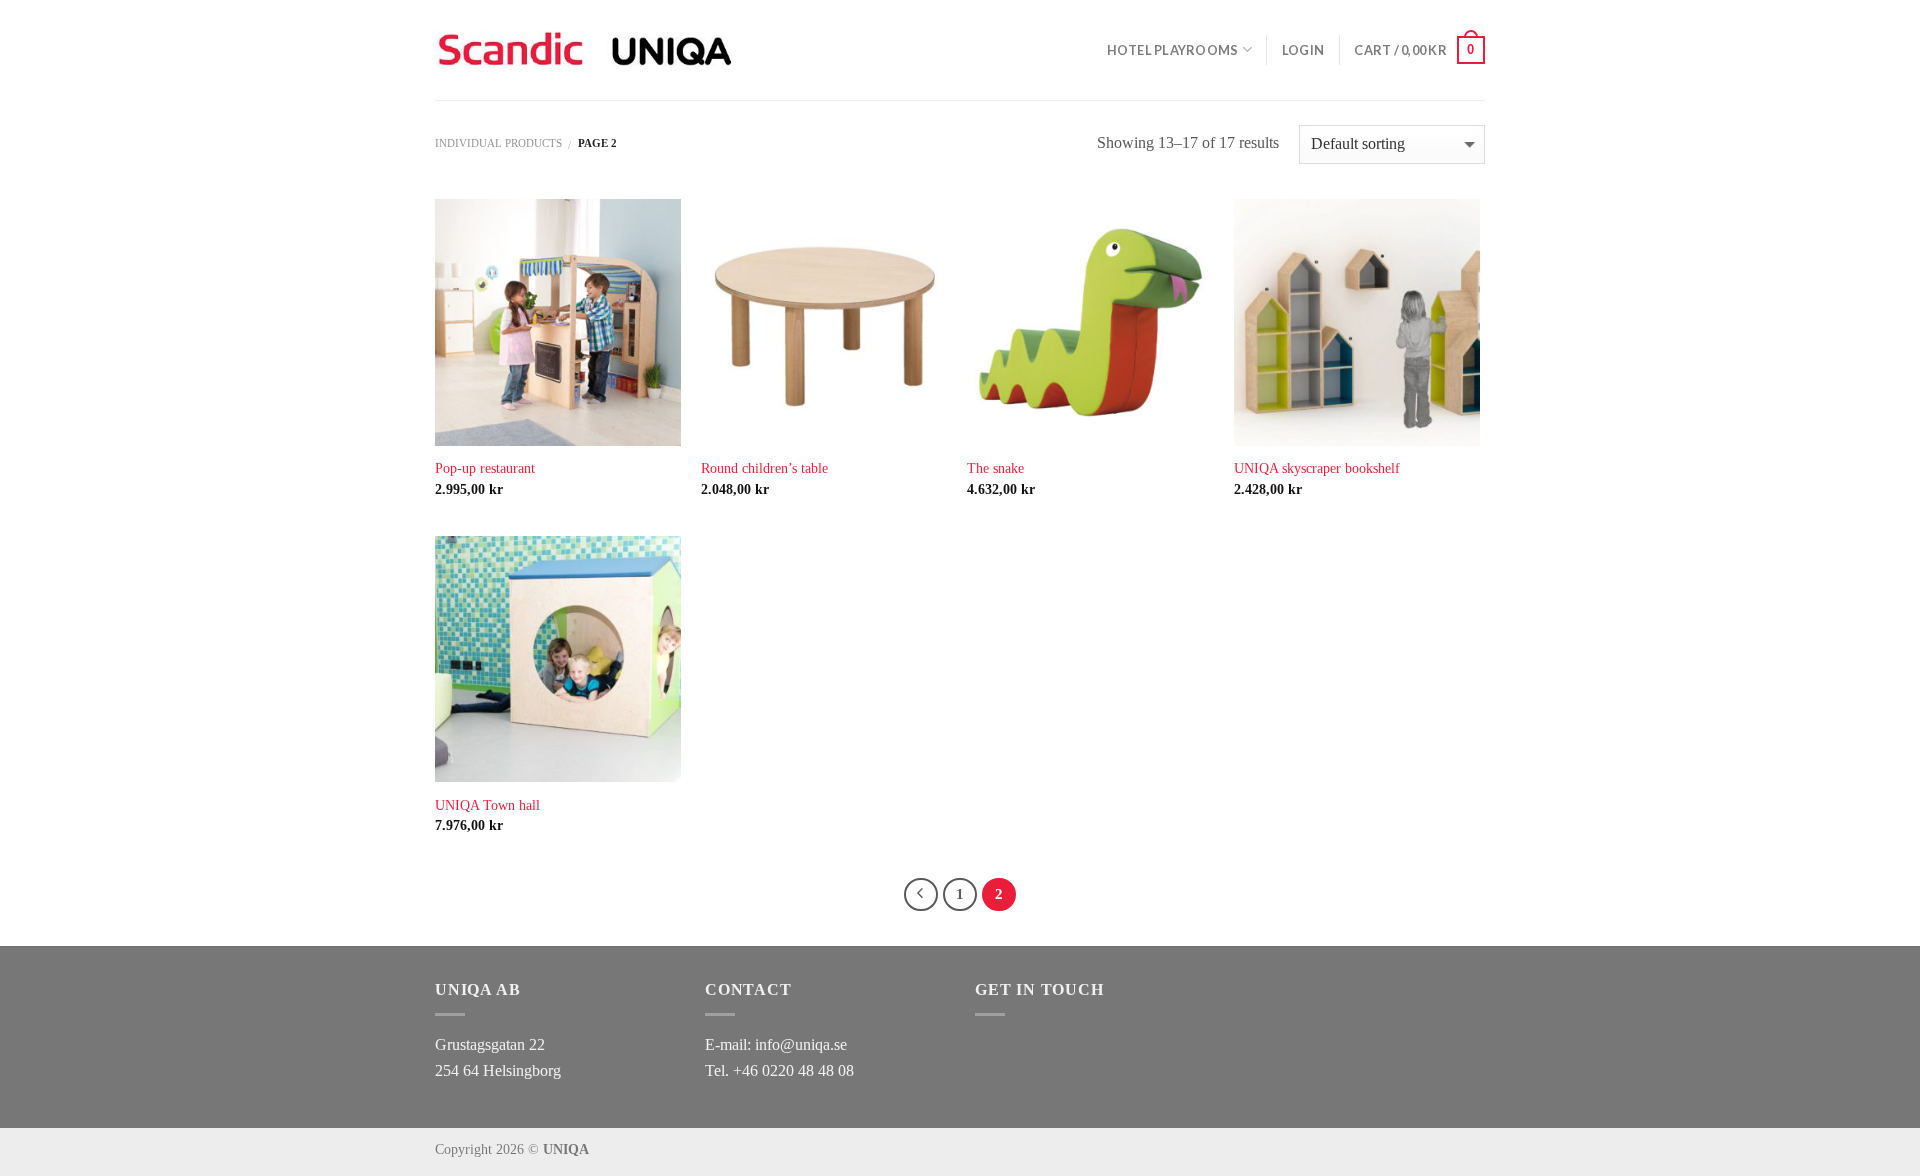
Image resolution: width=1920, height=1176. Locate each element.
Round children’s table (764, 468)
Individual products (498, 143)
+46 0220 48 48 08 (793, 1070)
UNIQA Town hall (487, 805)
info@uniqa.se (801, 1044)
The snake (995, 468)
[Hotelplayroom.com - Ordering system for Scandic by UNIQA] (584, 49)
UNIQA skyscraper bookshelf (1317, 468)
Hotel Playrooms (1173, 50)
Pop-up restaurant (485, 468)
